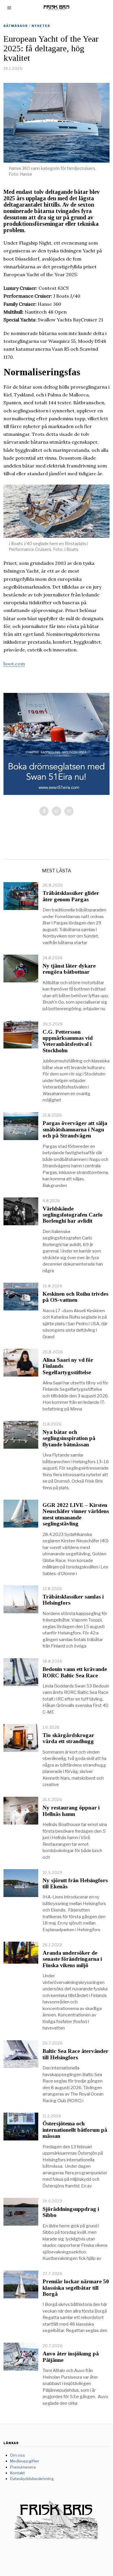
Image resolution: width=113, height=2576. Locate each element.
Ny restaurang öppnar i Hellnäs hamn (71, 1811)
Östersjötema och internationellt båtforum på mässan (75, 2130)
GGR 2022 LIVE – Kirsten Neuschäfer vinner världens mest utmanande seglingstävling (76, 1514)
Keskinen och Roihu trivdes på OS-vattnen (75, 1297)
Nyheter (41, 26)
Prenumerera (23, 2467)
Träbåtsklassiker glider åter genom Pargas (71, 896)
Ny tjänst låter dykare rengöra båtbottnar (69, 969)
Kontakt (17, 2473)
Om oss (18, 2455)
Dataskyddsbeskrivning (32, 2479)
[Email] (69, 811)
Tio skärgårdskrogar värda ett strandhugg (68, 1738)
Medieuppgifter (25, 2461)
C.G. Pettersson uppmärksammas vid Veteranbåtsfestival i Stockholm (68, 1041)
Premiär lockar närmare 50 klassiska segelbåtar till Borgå (76, 2288)
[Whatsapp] (57, 811)
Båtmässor (16, 26)
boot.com (14, 664)
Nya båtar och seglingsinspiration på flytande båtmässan (69, 1438)
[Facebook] (44, 811)
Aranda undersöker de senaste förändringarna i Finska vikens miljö (72, 1959)
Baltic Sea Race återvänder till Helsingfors (75, 2054)
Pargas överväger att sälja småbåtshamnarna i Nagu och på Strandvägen (75, 1129)
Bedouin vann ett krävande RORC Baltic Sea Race (75, 1672)
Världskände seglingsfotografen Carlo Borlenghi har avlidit (73, 1215)
